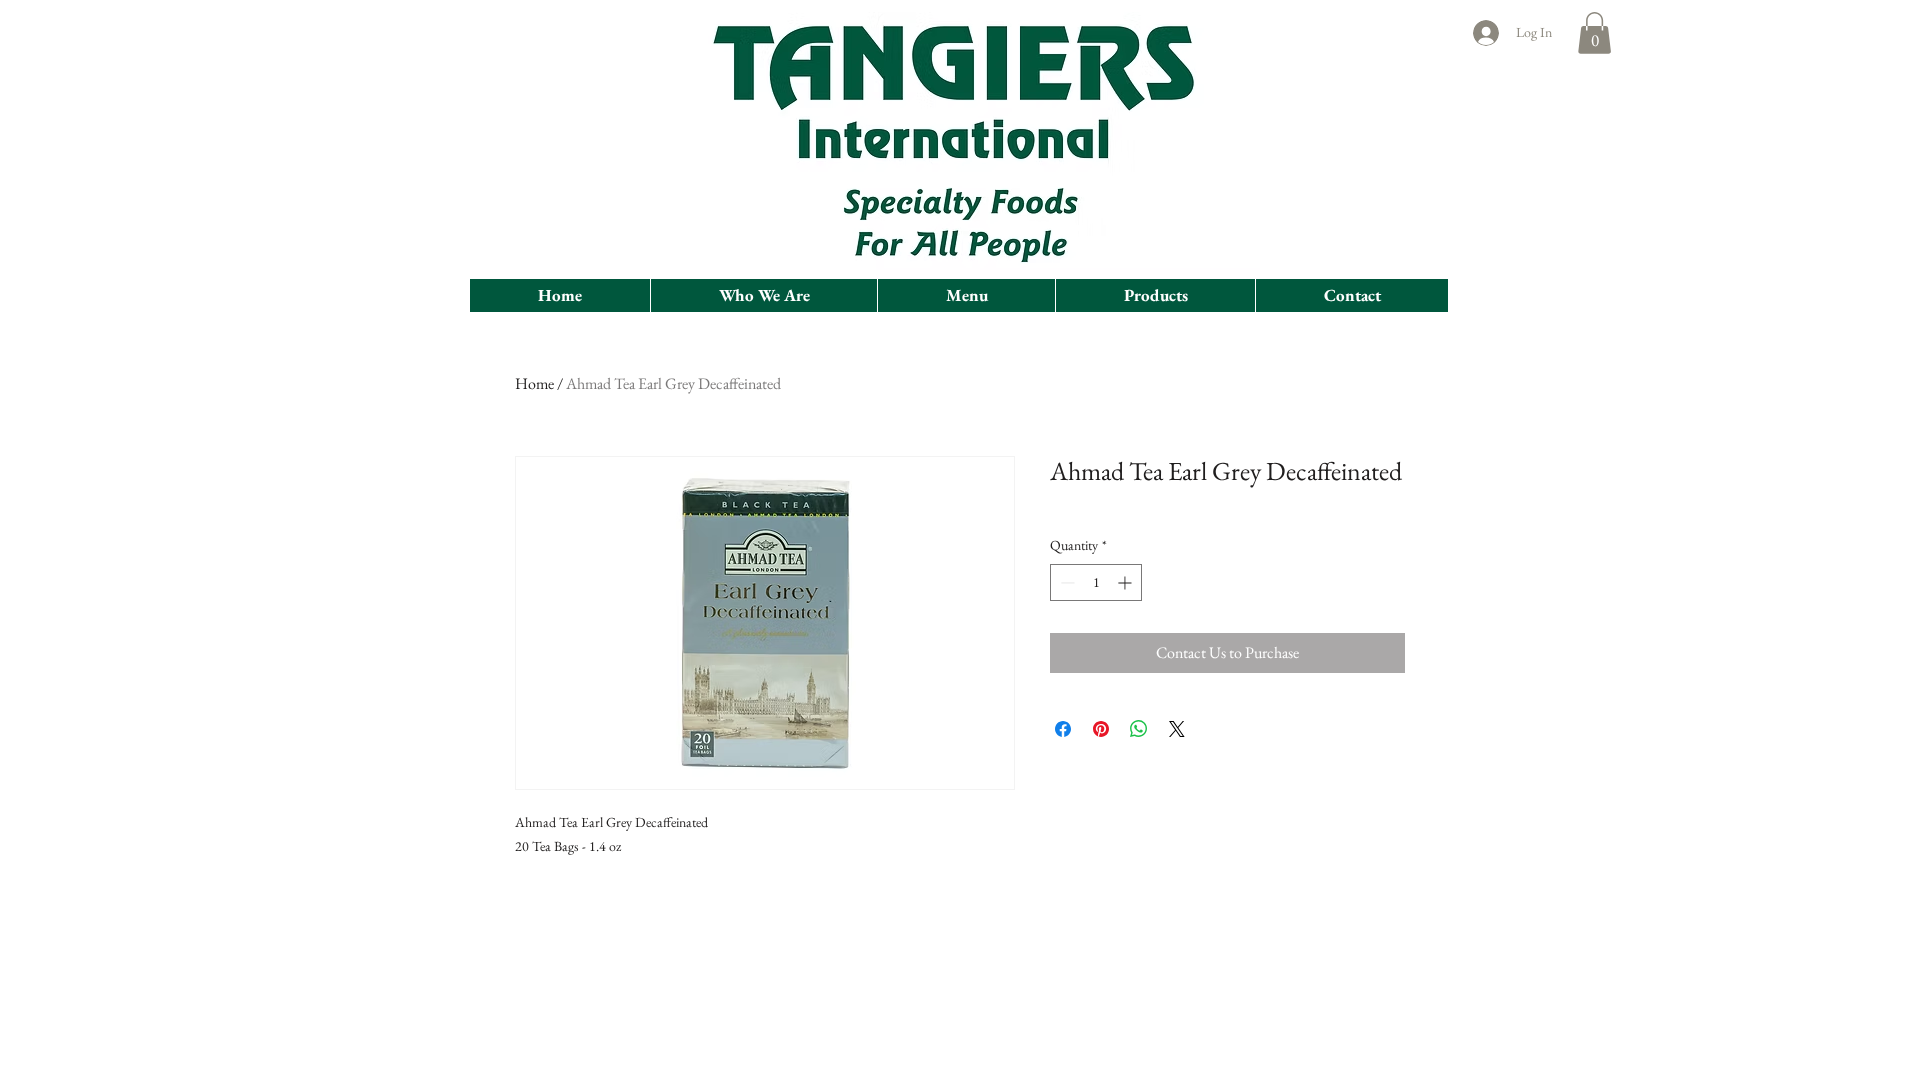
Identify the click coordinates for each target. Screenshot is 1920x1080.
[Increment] (1126, 582)
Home (534, 383)
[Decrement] (1065, 582)
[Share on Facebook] (1063, 729)
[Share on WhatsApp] (1139, 729)
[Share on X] (1177, 729)
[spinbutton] (1096, 582)
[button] (1594, 33)
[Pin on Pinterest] (1101, 729)
